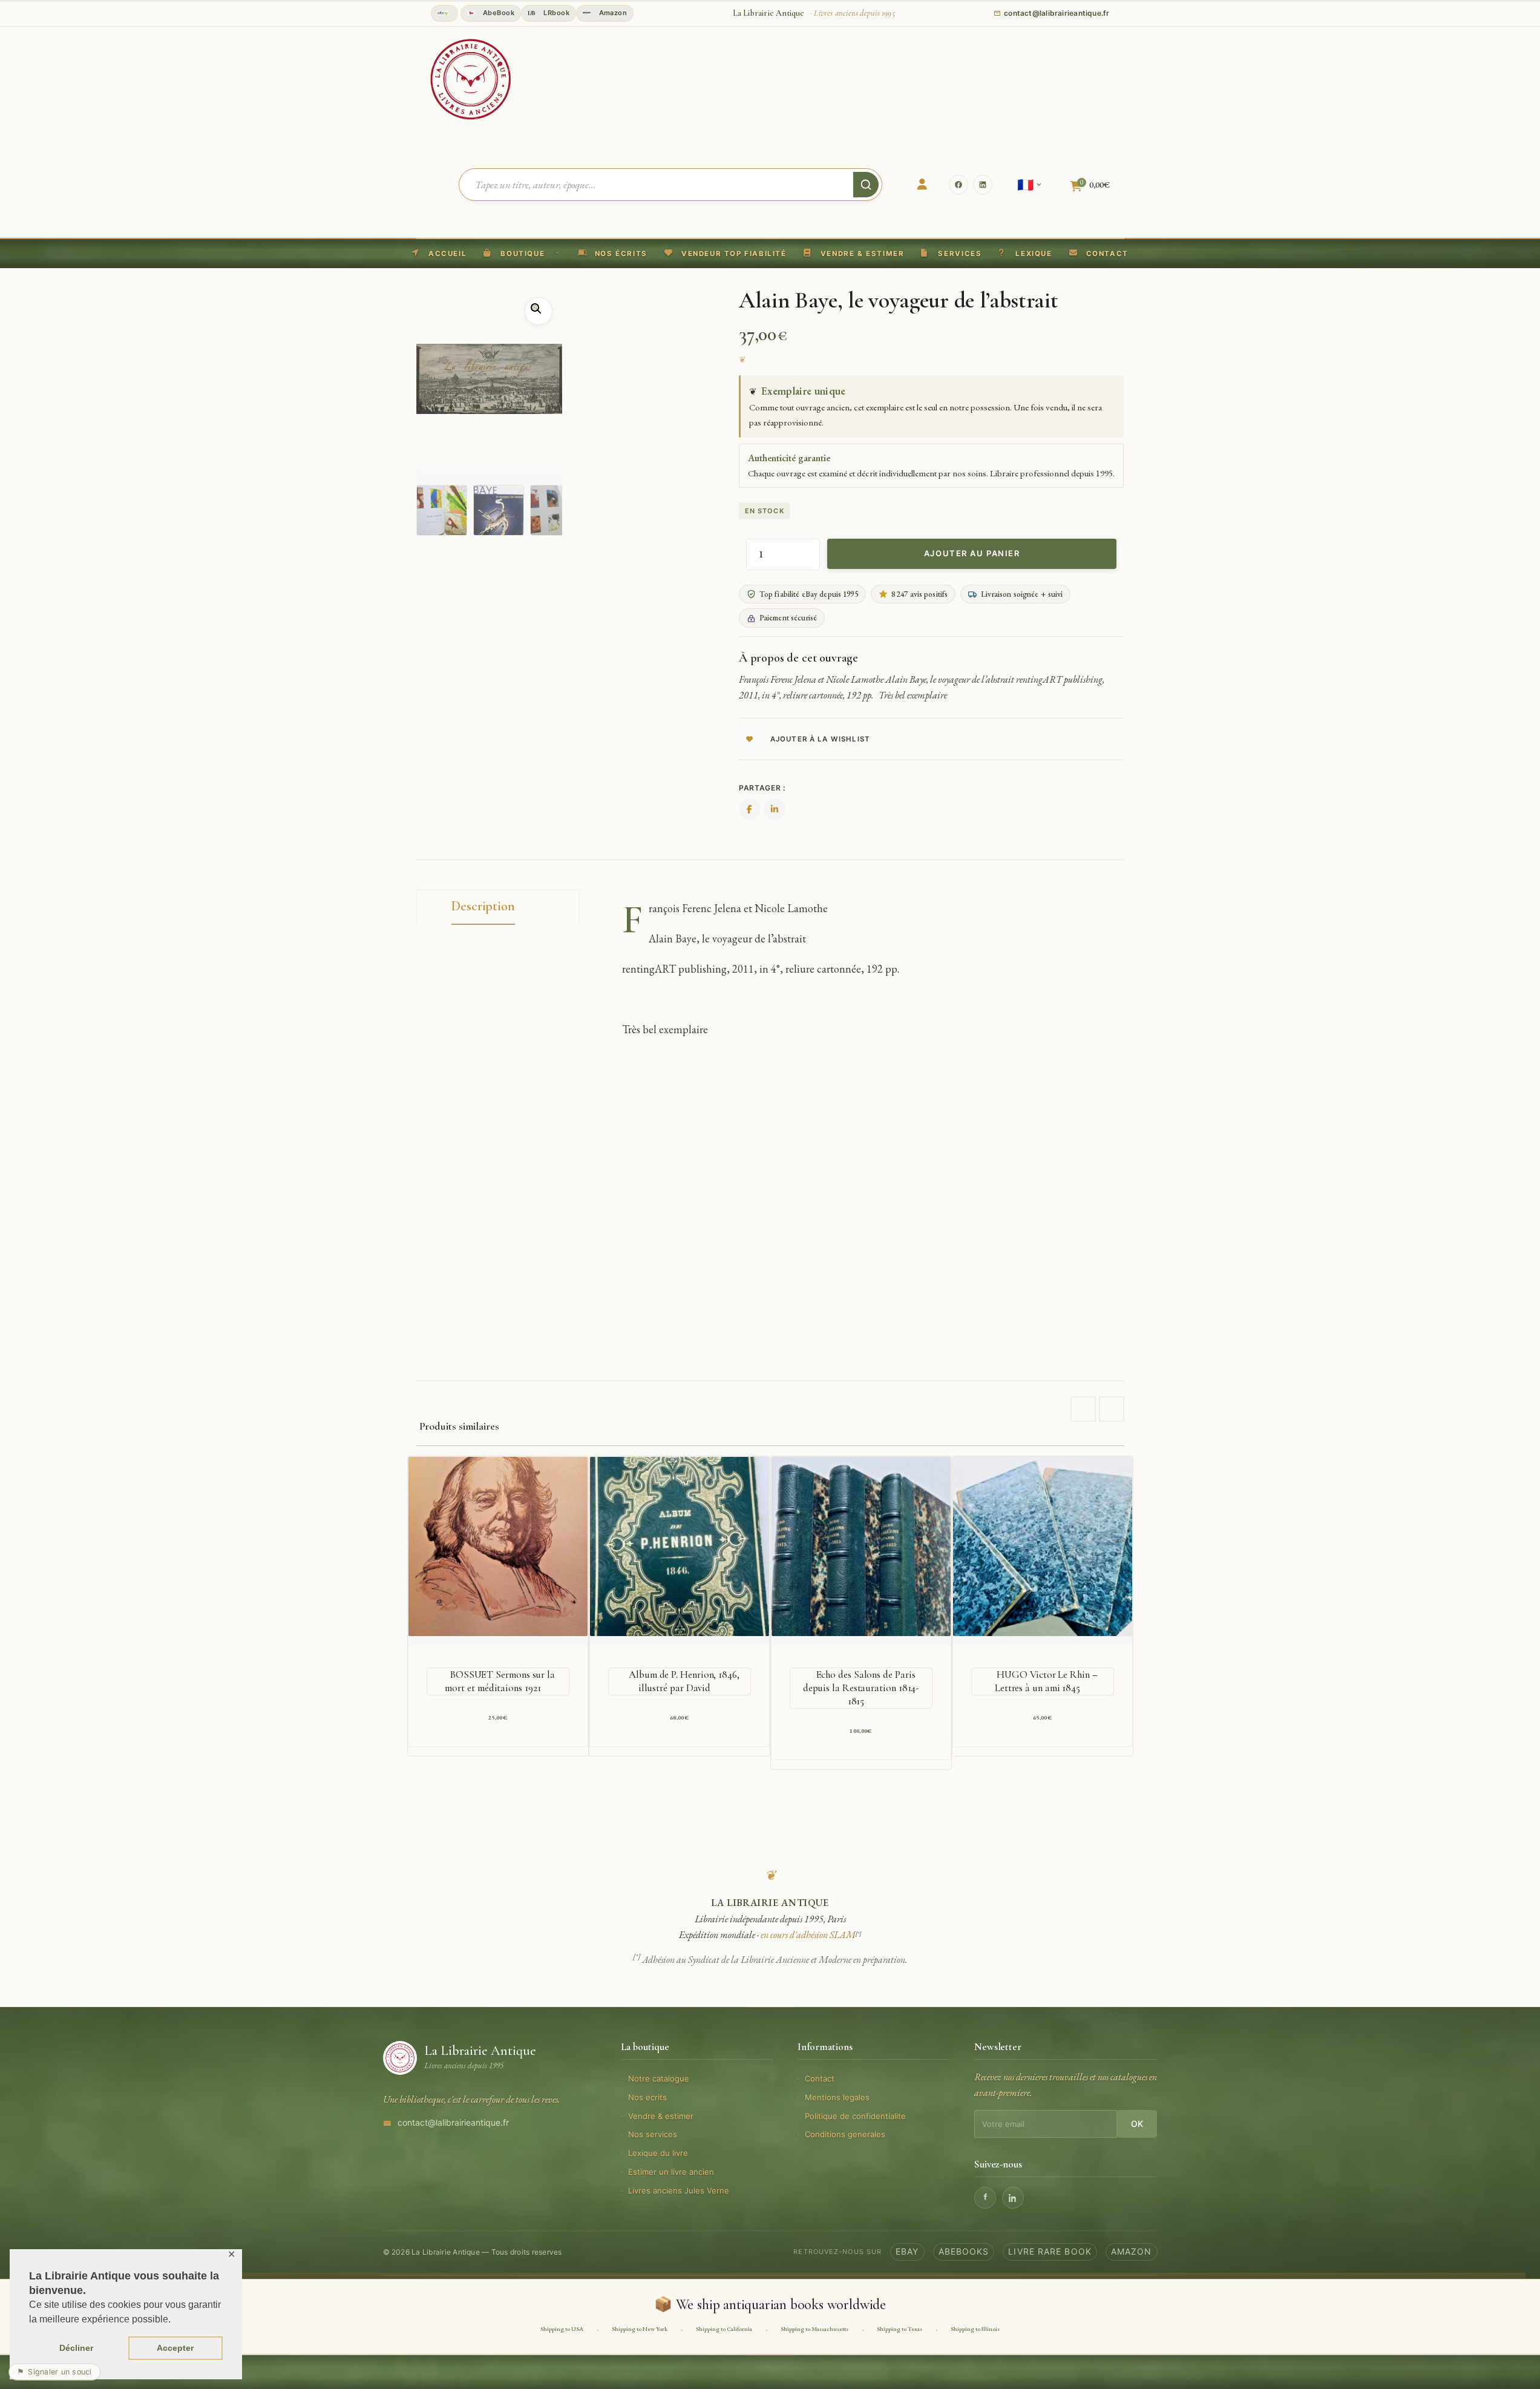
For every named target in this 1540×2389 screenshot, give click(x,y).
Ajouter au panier (972, 553)
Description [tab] (483, 906)
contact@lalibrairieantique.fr (453, 2122)
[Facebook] (958, 185)
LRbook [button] (555, 13)
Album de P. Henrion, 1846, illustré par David (684, 1681)
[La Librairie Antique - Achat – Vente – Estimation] (471, 78)
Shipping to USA (562, 2329)
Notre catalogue (659, 2078)
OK (1137, 2124)
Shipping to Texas (899, 2329)
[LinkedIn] (983, 185)
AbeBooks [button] (964, 2251)
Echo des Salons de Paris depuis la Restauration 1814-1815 (861, 1688)
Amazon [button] (612, 13)
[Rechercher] (866, 185)
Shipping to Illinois (975, 2329)
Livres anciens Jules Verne (679, 2190)
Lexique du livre (658, 2153)
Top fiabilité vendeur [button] (444, 13)
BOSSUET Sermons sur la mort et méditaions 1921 (500, 1681)
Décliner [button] (76, 2348)
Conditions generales (845, 2134)
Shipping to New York (640, 2329)
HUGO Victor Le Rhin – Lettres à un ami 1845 (1046, 1681)
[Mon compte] (922, 185)
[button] (726, 254)
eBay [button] (907, 2251)
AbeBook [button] (498, 13)
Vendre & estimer (661, 2116)
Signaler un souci (54, 2372)
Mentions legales (837, 2097)
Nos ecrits (647, 2097)
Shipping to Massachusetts (814, 2329)
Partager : (762, 788)
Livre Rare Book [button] (1050, 2251)
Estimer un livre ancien (671, 2172)
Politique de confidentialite (855, 2116)
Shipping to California (724, 2329)
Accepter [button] (175, 2348)
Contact (820, 2078)
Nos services (653, 2134)
